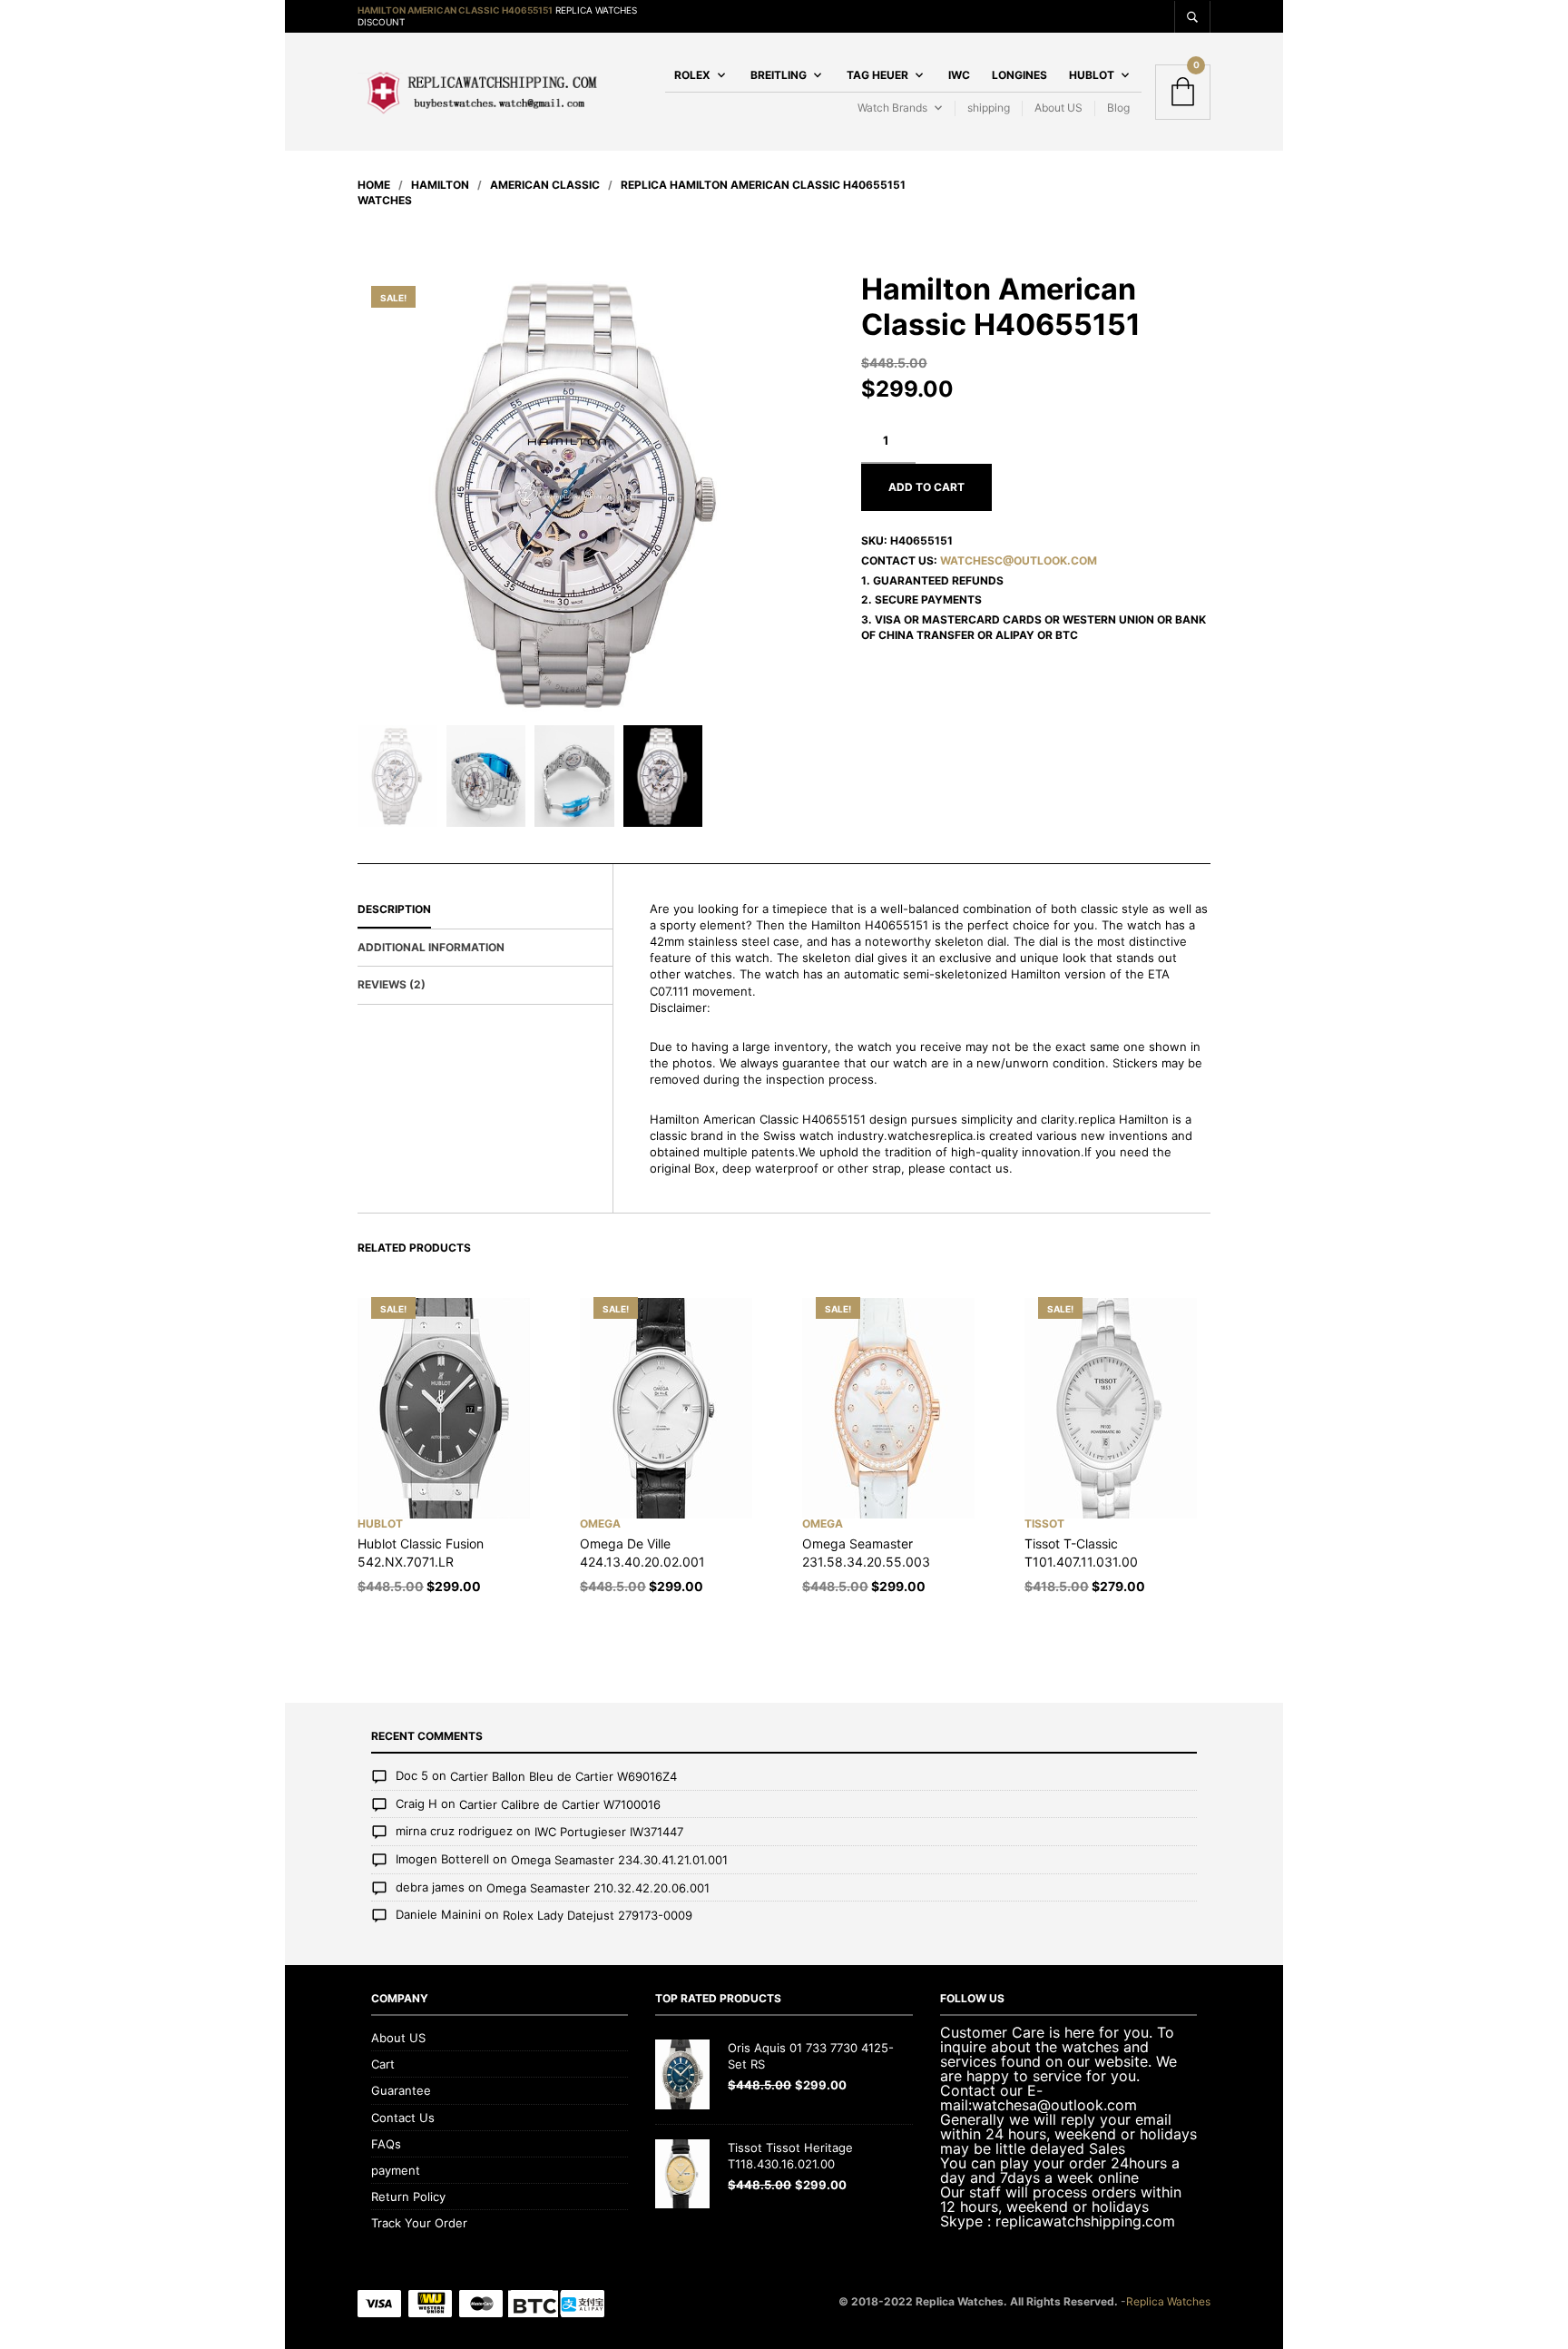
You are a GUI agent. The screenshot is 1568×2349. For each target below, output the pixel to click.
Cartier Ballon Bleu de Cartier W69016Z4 (563, 1777)
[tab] (485, 910)
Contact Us (403, 2118)
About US (1058, 108)
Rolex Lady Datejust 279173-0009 (598, 1915)
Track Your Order (419, 2223)
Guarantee (401, 2090)
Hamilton (440, 185)
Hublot (1092, 75)
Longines (1019, 75)
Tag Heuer (877, 75)
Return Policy (408, 2197)
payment (396, 2170)
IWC (959, 75)
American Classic (545, 185)
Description (394, 909)
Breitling (779, 75)
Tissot (1044, 1523)
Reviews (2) (392, 984)
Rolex (692, 75)
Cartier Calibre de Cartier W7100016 (560, 1804)
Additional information (431, 947)
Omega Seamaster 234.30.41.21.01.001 (619, 1860)
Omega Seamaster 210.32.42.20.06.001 (598, 1888)
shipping (989, 108)
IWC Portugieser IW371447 (609, 1833)
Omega (600, 1523)
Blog (1118, 108)
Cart (383, 2064)
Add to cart (926, 487)
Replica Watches (1168, 2301)
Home (374, 185)
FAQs (386, 2144)
